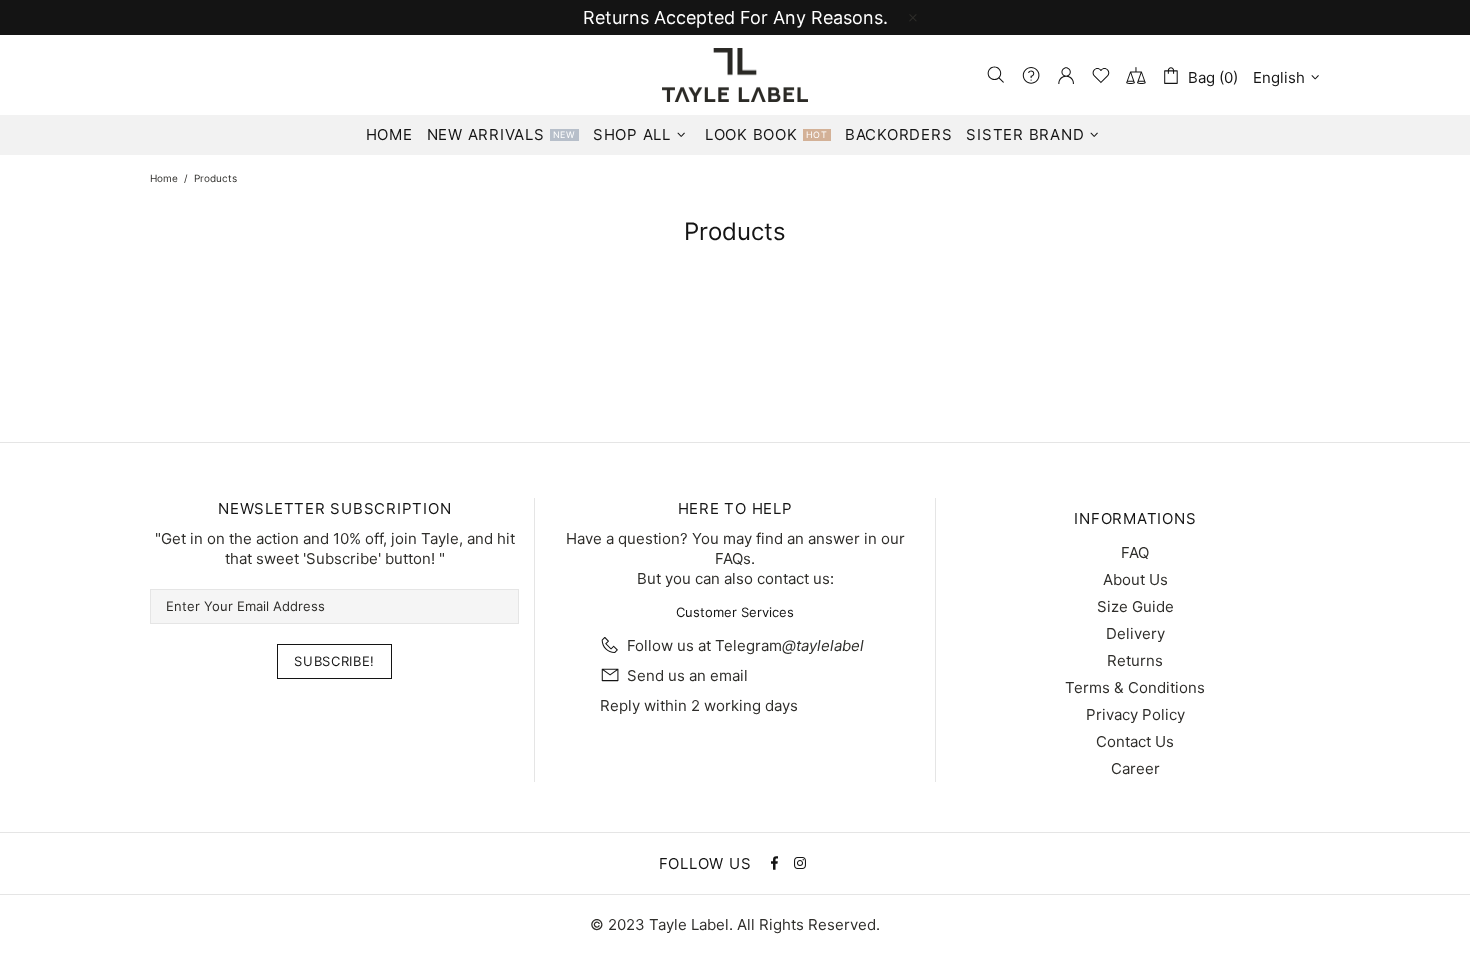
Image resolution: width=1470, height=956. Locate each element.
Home (164, 178)
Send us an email (687, 675)
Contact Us (1135, 741)
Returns (1135, 660)
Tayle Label (735, 75)
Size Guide (1135, 606)
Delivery (1135, 633)
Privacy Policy (1135, 714)
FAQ (1135, 552)
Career (1135, 768)
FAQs (733, 558)
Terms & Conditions (1135, 687)
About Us (1135, 579)
